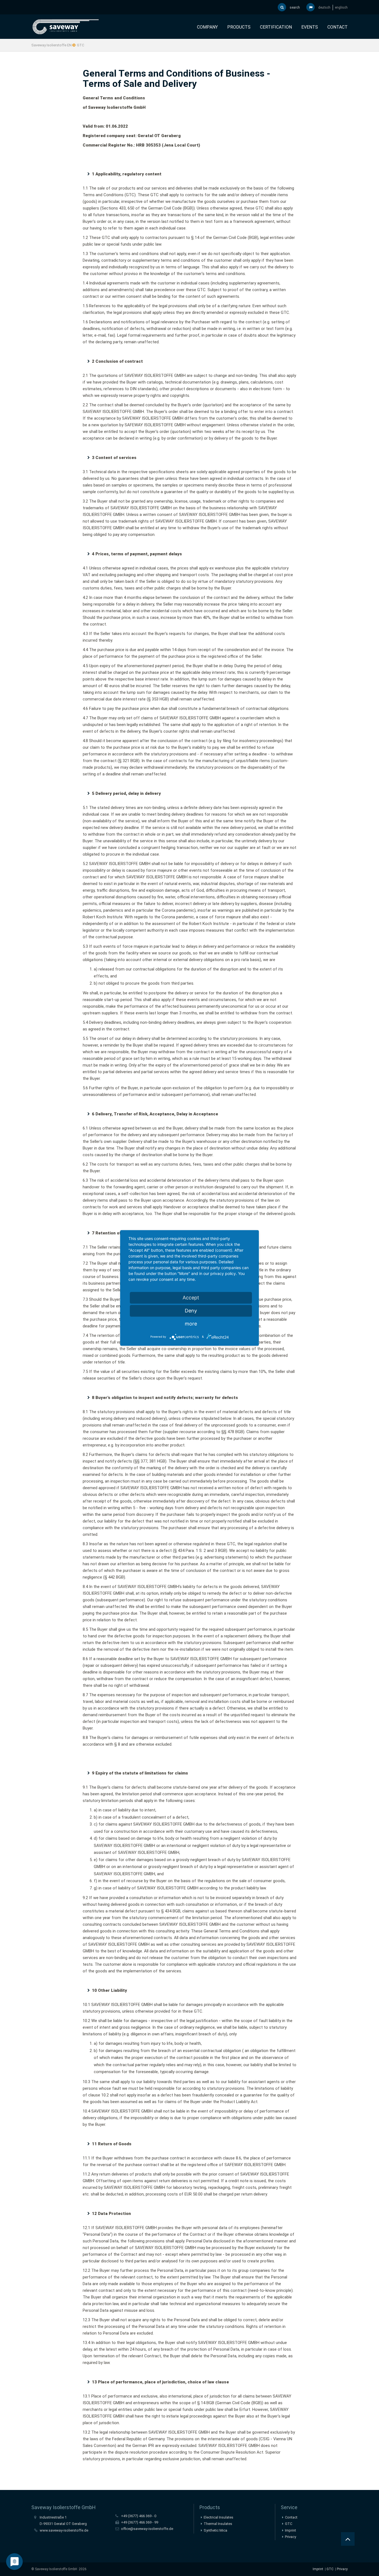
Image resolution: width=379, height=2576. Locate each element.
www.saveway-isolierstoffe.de (64, 2530)
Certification (276, 27)
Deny (191, 1311)
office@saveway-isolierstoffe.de (147, 2529)
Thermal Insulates (218, 2524)
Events (310, 27)
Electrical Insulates (218, 2517)
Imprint (290, 2530)
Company (207, 27)
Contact (338, 27)
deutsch (324, 7)
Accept (191, 1298)
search (294, 7)
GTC (330, 2569)
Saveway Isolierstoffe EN (51, 45)
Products (239, 27)
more (191, 1324)
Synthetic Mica (215, 2530)
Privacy (290, 2537)
